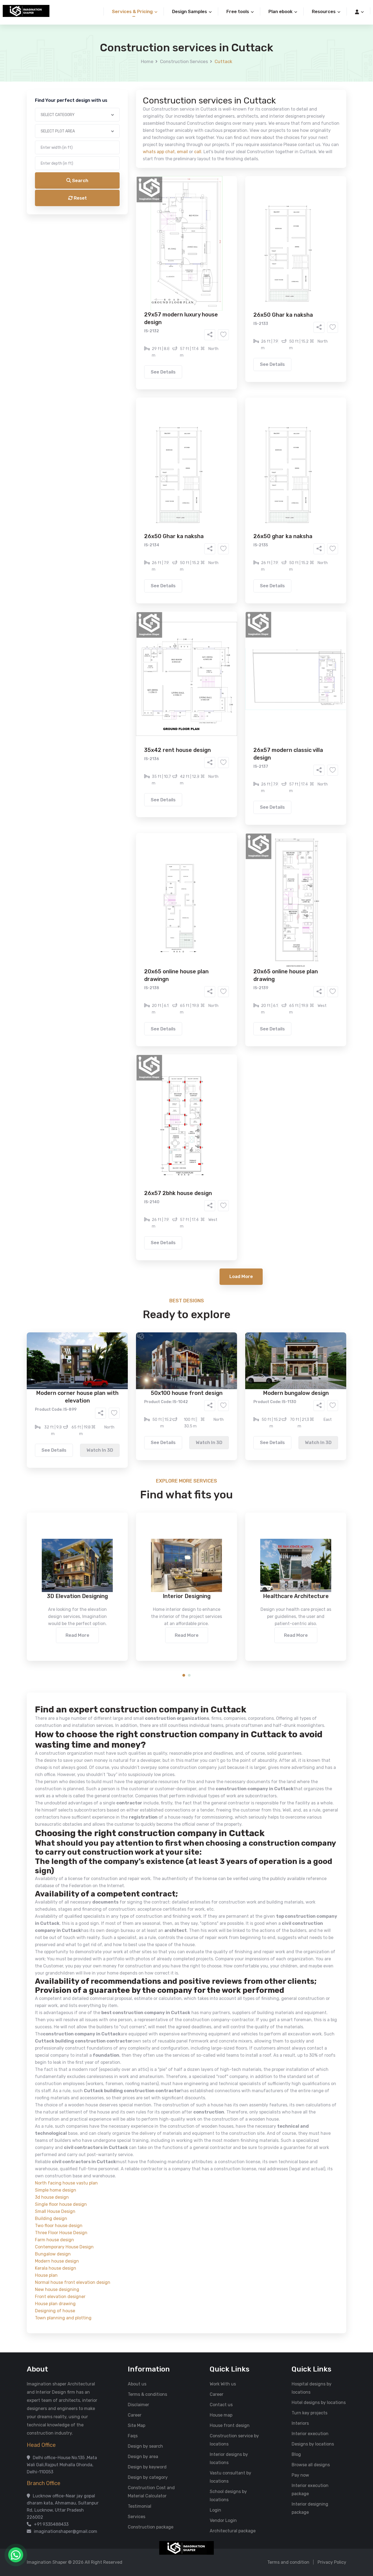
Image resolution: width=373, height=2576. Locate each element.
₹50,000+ (128, 279)
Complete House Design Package (204, 225)
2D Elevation (130, 217)
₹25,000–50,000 (226, 271)
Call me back (232, 309)
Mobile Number (126, 93)
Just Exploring (241, 248)
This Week (128, 248)
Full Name (121, 64)
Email (117, 122)
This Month (163, 248)
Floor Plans (129, 209)
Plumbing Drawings (137, 225)
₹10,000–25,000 (178, 271)
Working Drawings (175, 217)
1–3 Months (200, 248)
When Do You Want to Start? (140, 238)
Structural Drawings (227, 209)
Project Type (125, 151)
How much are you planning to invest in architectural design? (174, 261)
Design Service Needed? (136, 199)
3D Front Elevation (173, 209)
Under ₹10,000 (132, 271)
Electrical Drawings (227, 217)
